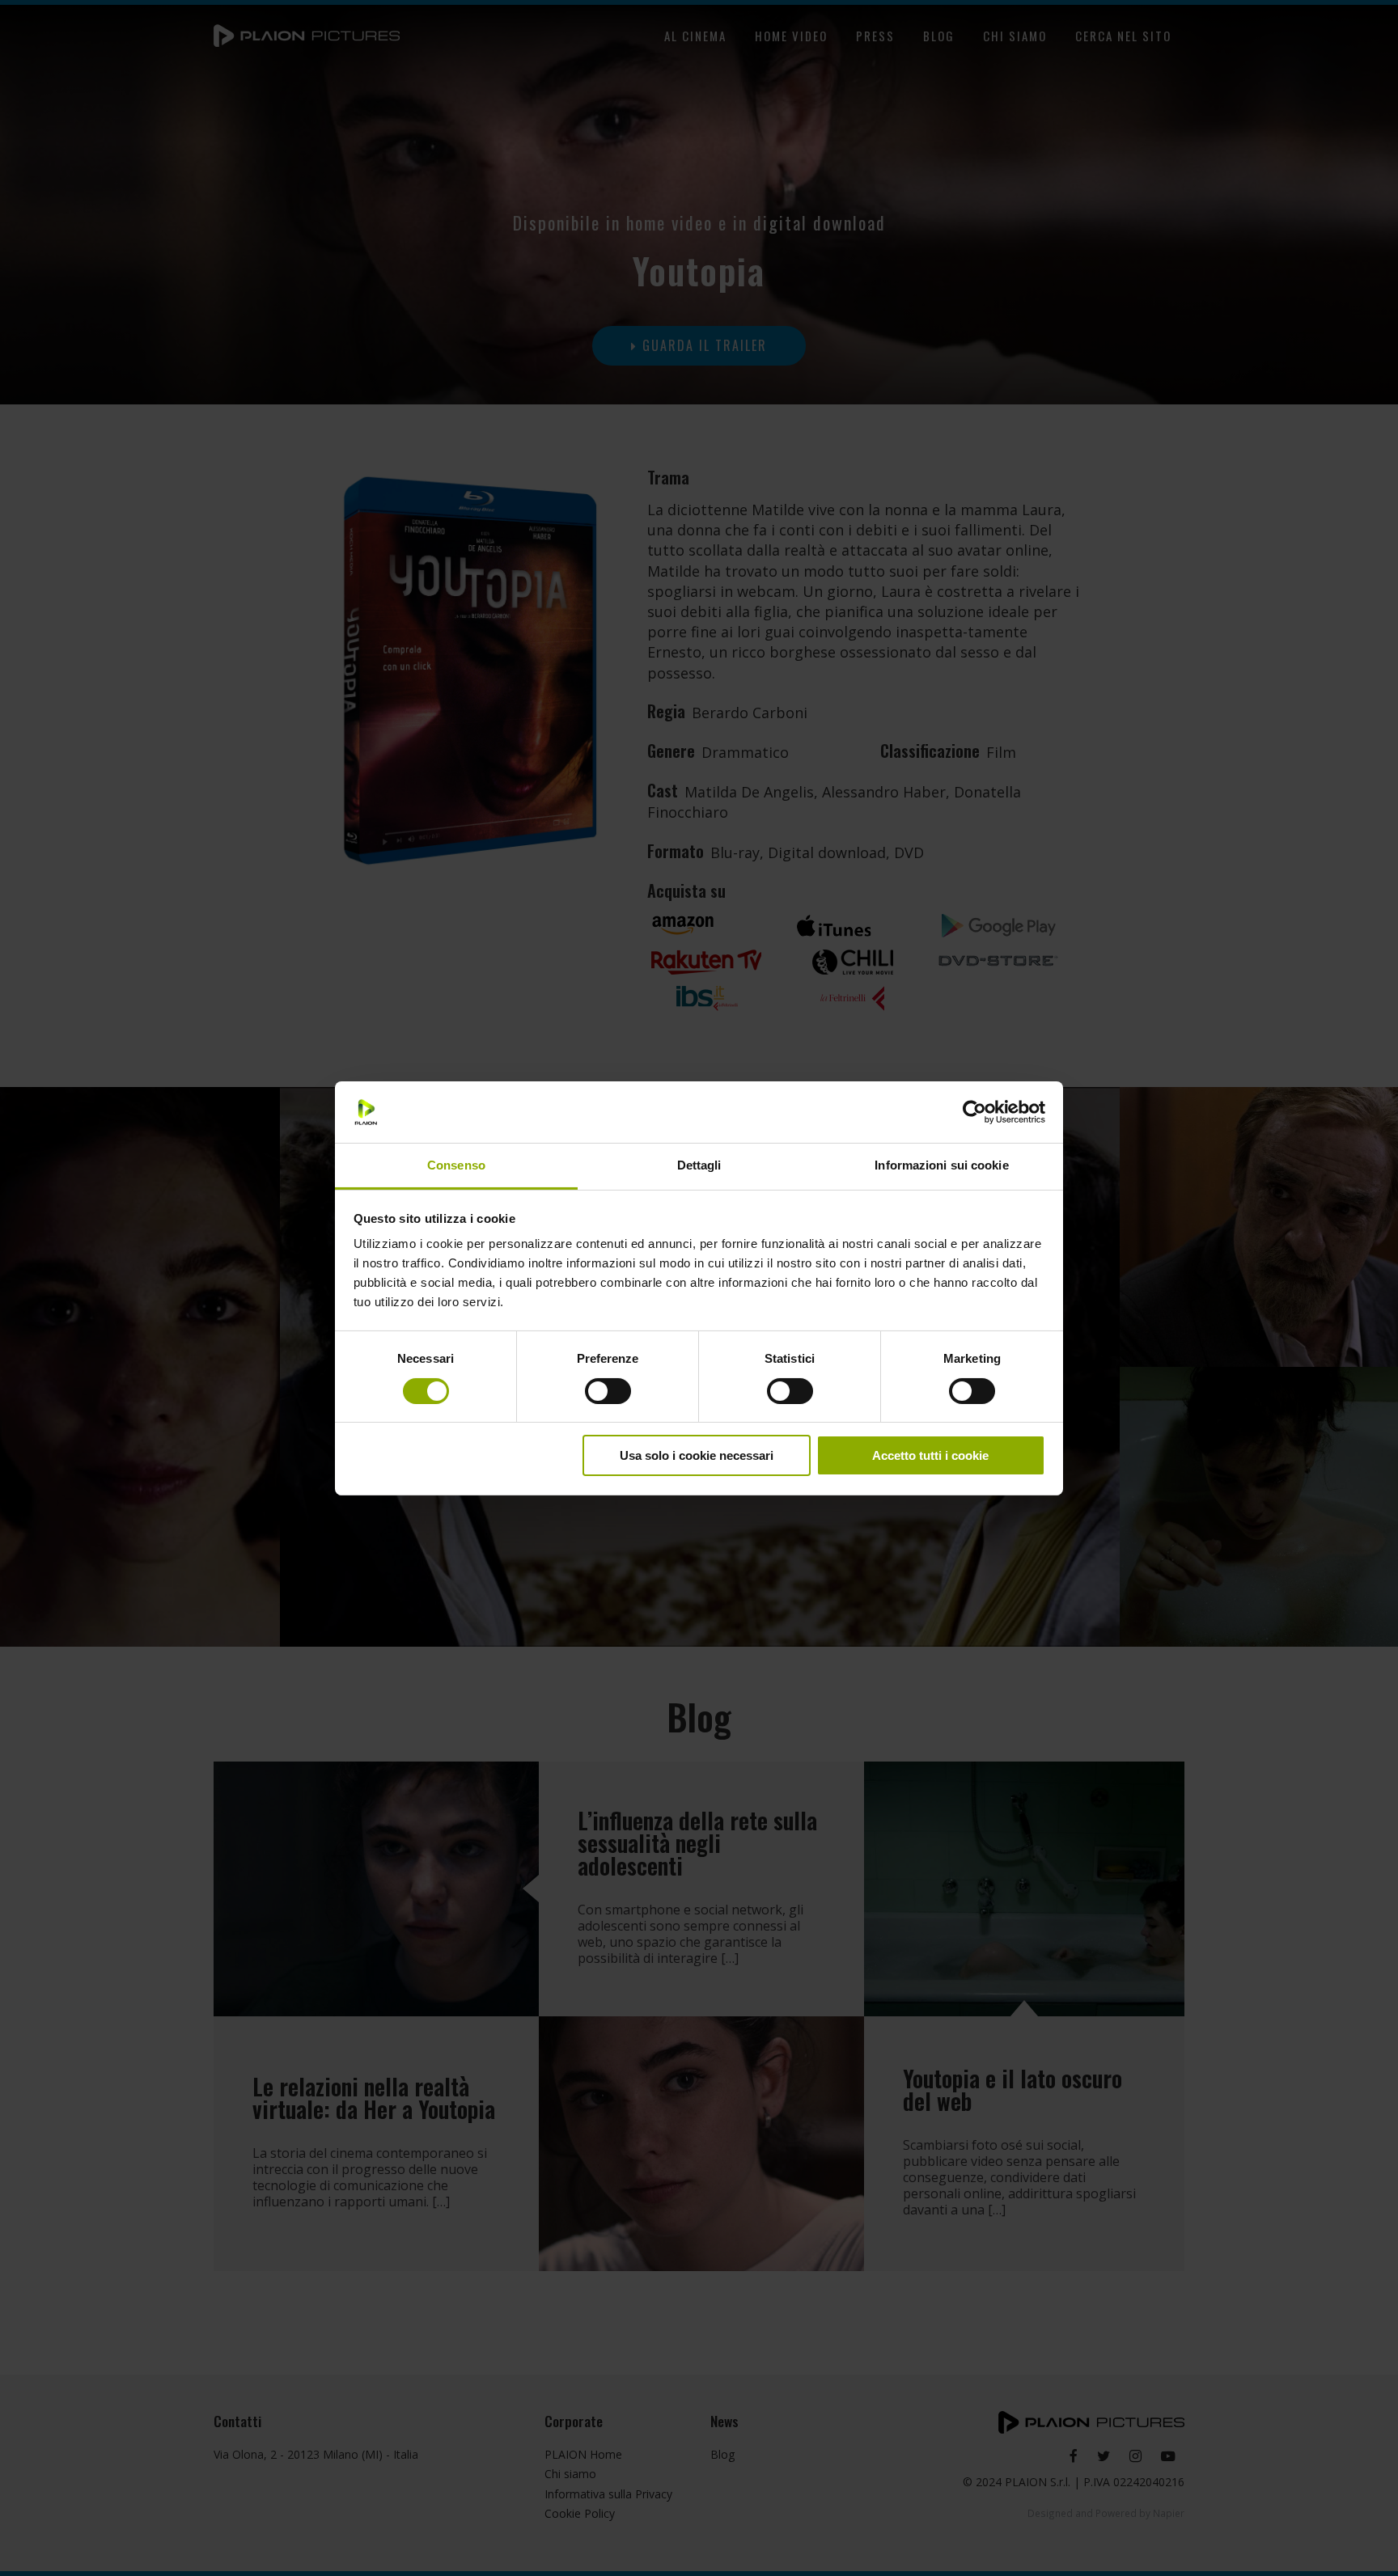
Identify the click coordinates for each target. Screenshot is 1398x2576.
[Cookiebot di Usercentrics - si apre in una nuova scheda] (974, 1112)
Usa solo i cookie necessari (697, 1455)
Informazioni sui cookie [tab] (941, 1165)
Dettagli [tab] (699, 1165)
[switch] (608, 1391)
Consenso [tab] (456, 1165)
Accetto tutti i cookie (930, 1455)
